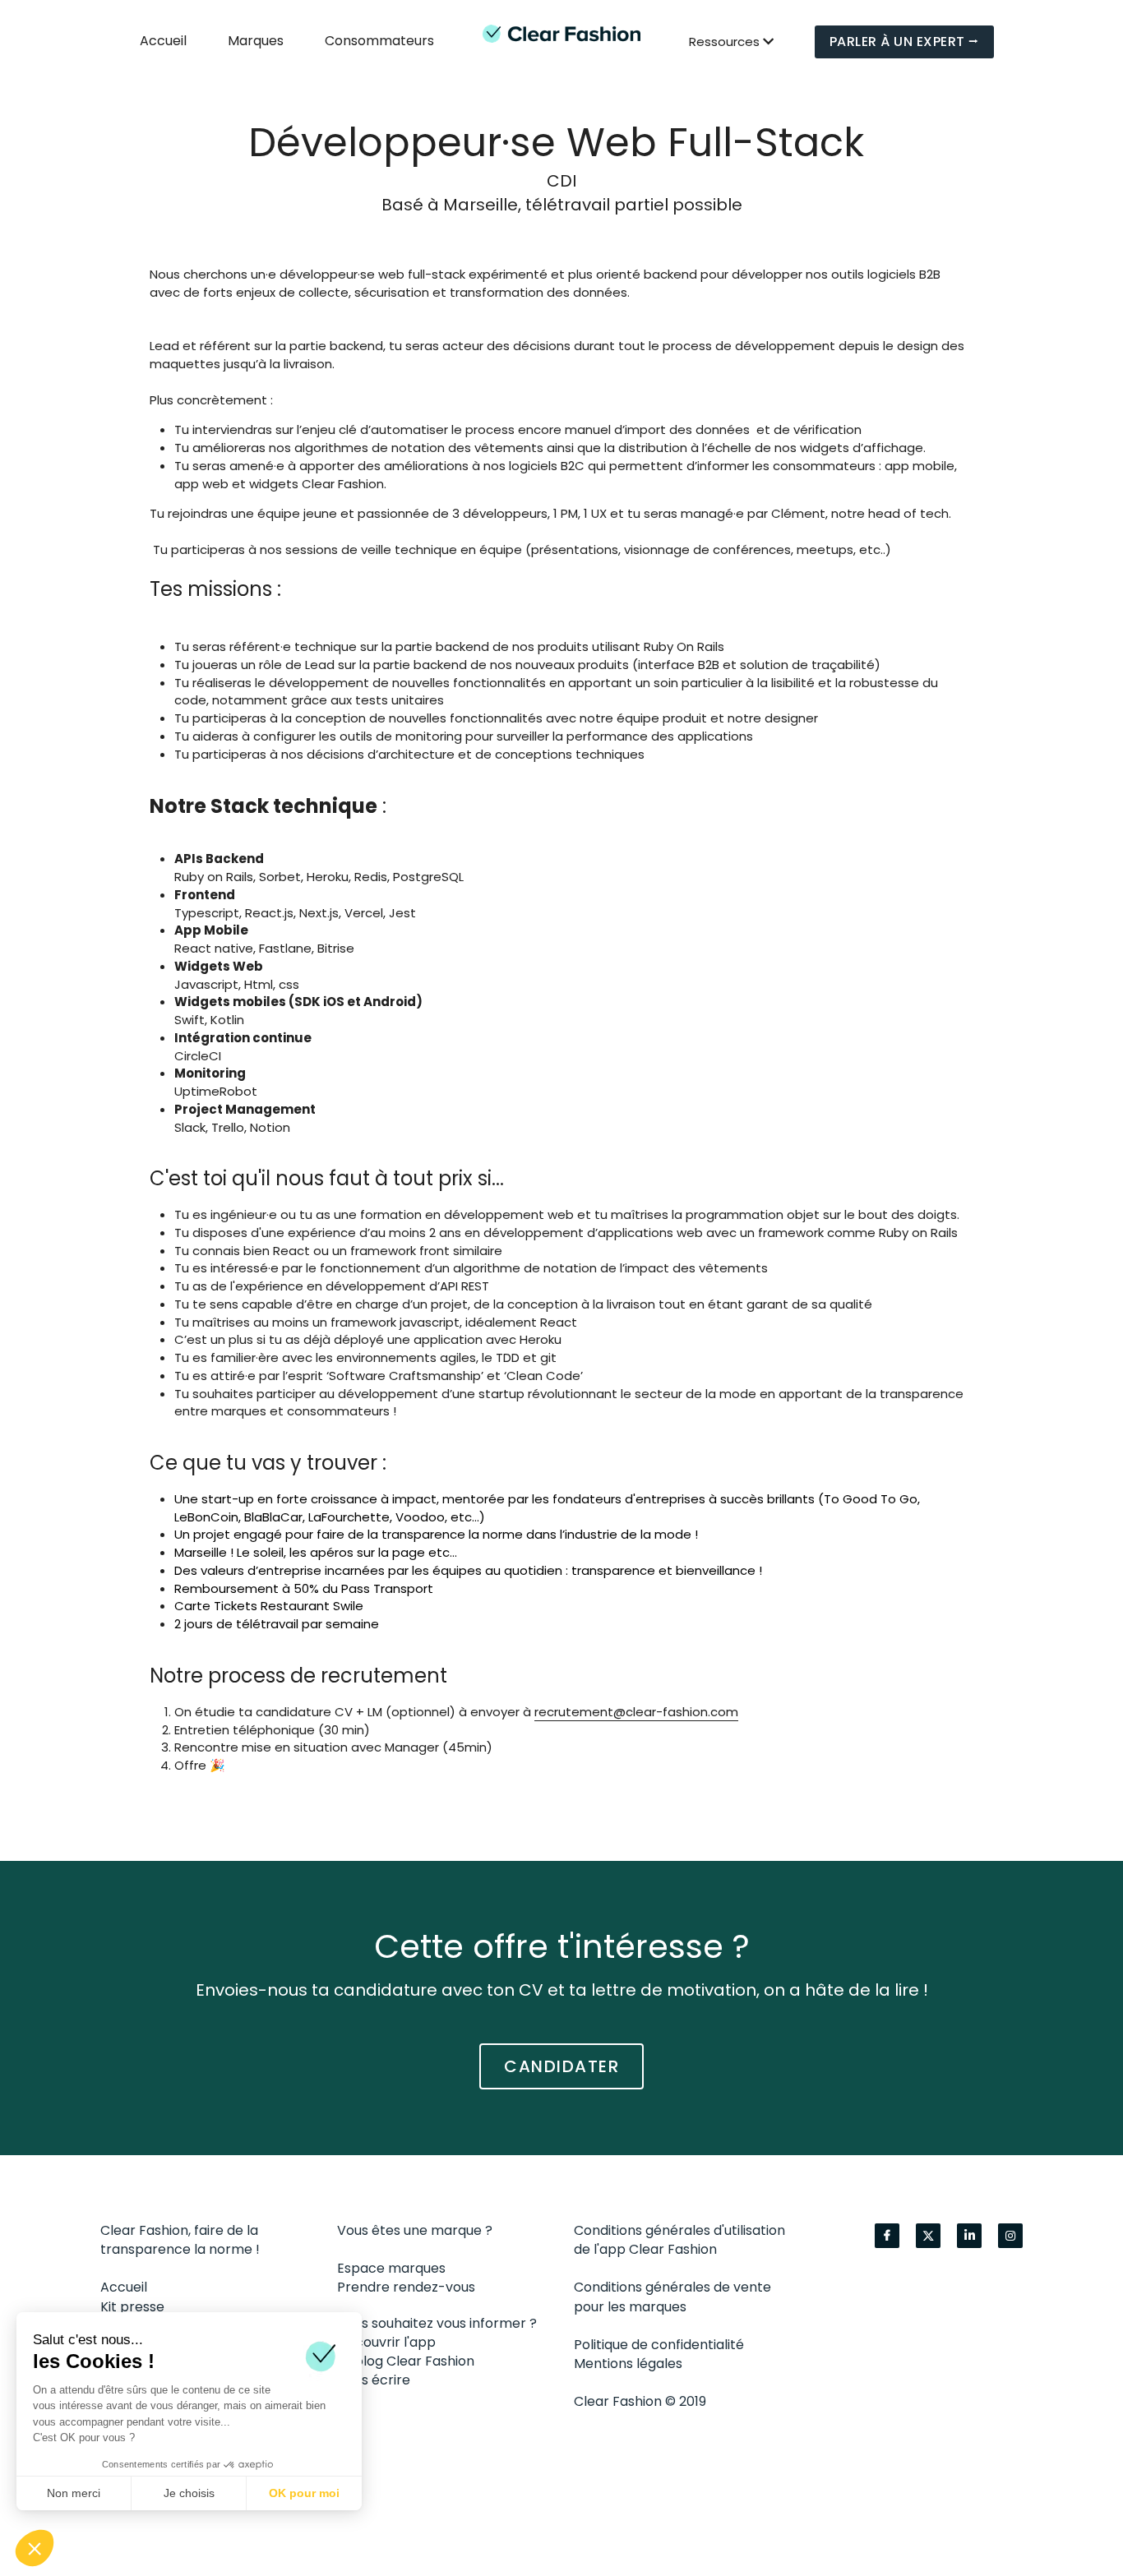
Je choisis (189, 2493)
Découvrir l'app (386, 2341)
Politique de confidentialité (659, 2343)
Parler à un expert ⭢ (904, 42)
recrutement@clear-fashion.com (636, 1685)
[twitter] (928, 2234)
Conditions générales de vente (672, 2285)
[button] (35, 2548)
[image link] (561, 33)
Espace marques (391, 2267)
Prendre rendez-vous (406, 2285)
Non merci (74, 2493)
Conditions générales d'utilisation (679, 2229)
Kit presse (132, 2305)
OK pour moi (304, 2493)
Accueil (124, 2285)
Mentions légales (628, 2362)
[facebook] (887, 2234)
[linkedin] (969, 2234)
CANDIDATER (561, 2065)
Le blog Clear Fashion (406, 2359)
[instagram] (1010, 2234)
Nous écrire (374, 2379)
